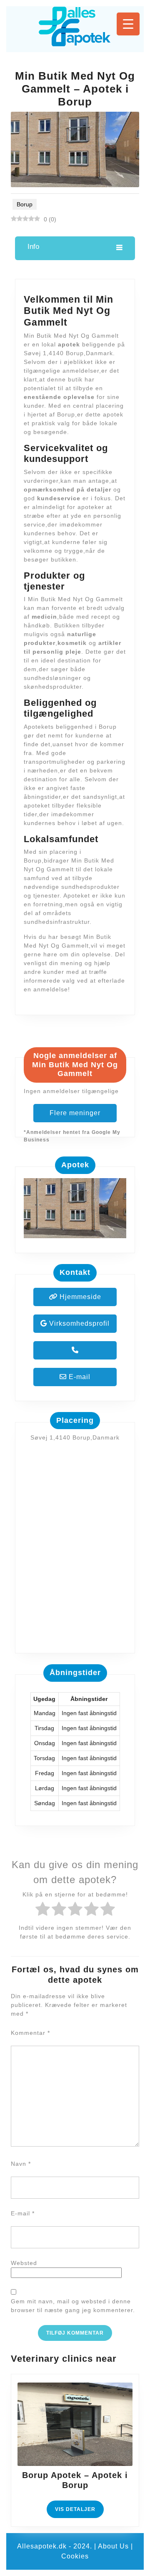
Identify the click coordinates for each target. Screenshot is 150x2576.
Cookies (75, 2556)
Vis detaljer (79, 2512)
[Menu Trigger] (128, 24)
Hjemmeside (79, 1297)
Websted (24, 2263)
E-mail (79, 1377)
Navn (21, 2164)
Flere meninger (75, 1113)
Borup (25, 204)
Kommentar (30, 2033)
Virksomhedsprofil (78, 1323)
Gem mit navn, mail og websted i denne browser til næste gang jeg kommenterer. (73, 2306)
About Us (113, 2546)
